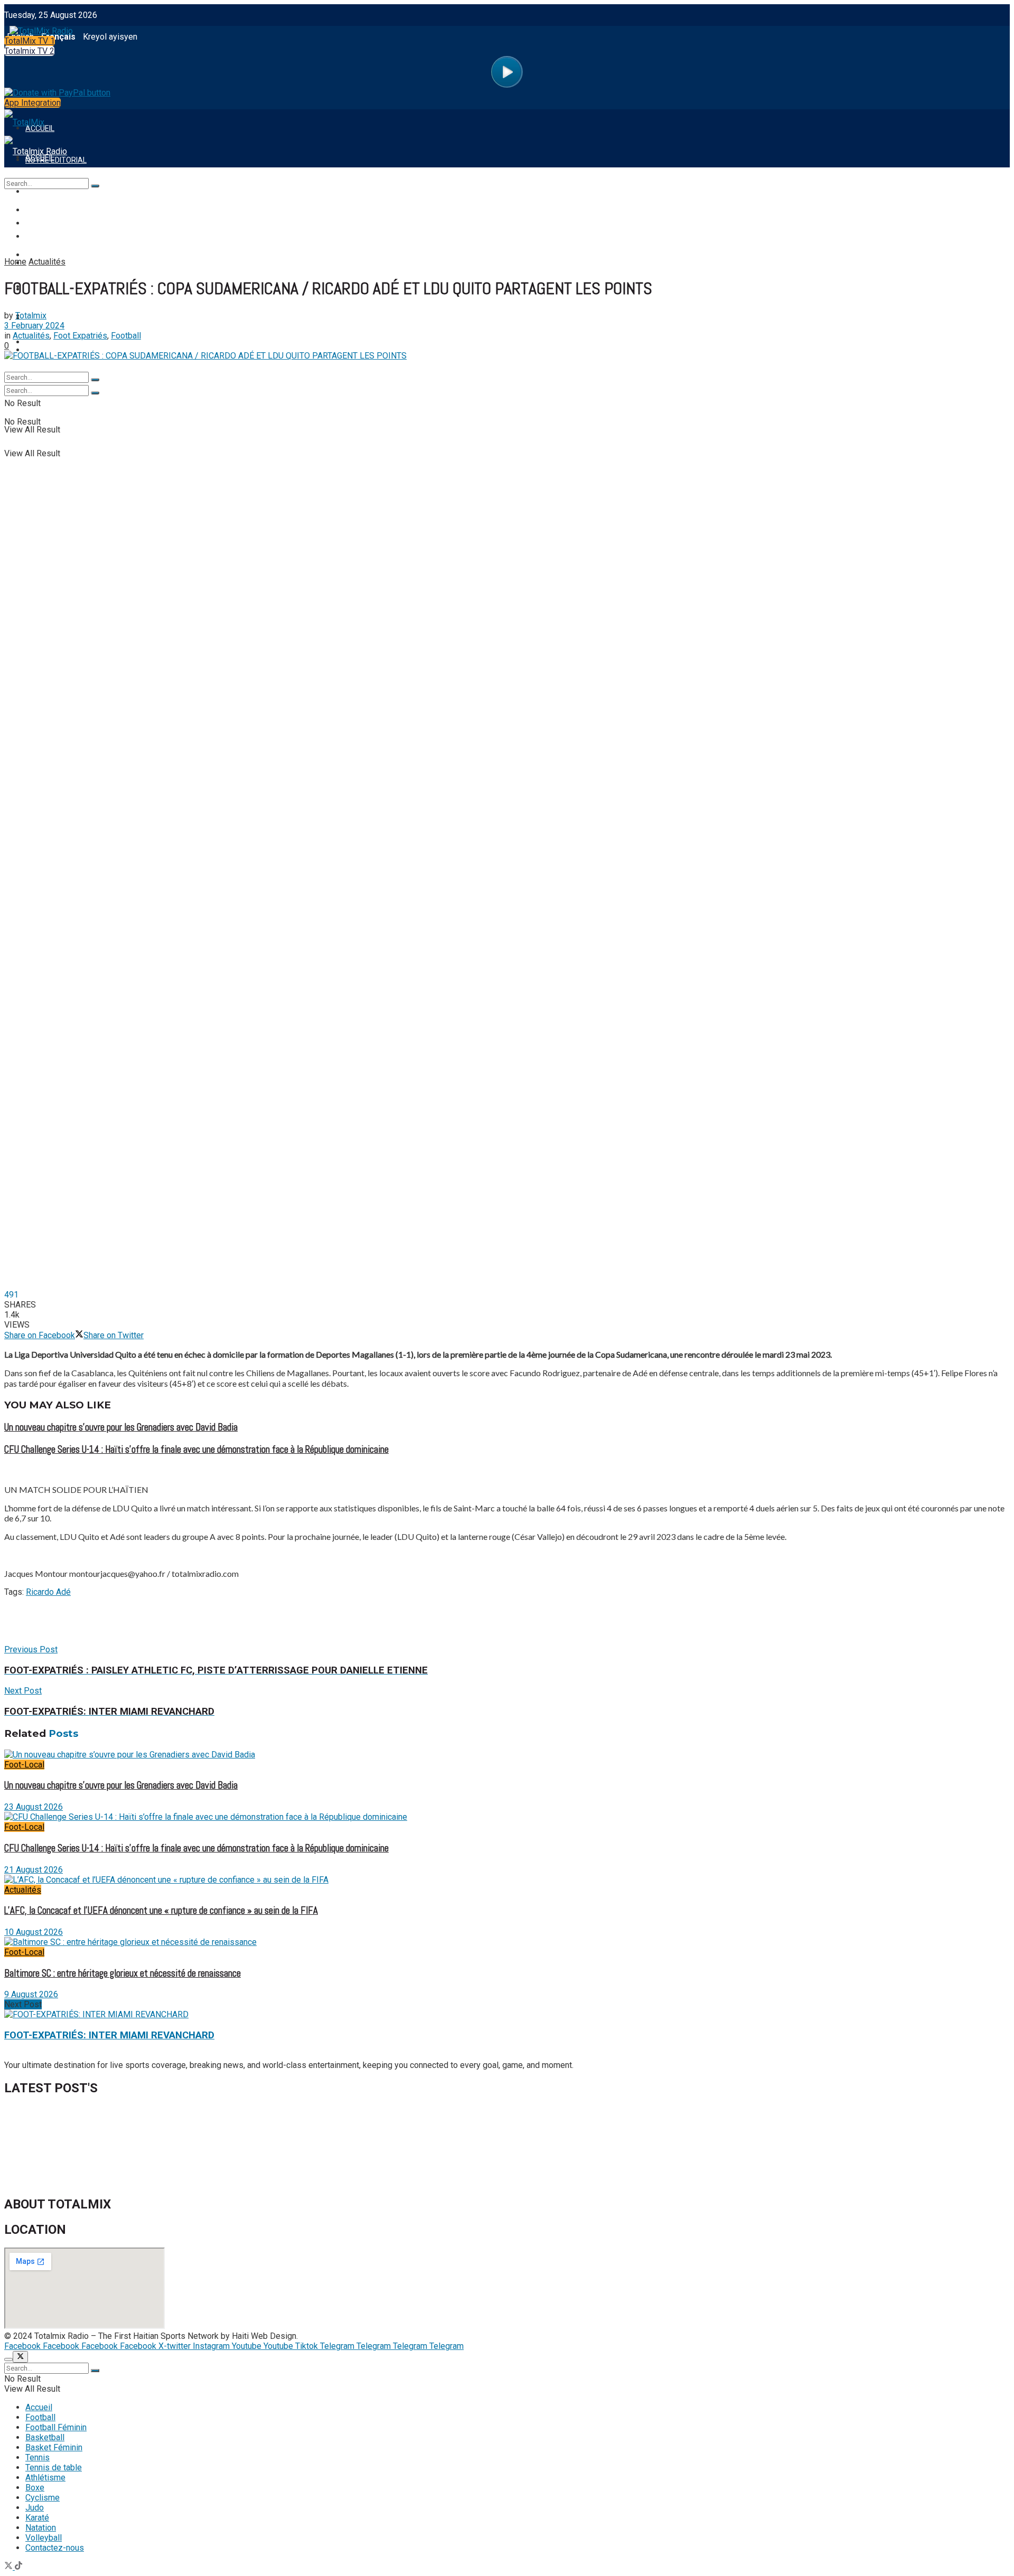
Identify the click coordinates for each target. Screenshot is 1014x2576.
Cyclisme (43, 2498)
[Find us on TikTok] (18, 2567)
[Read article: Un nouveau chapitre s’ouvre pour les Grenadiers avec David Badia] (507, 1755)
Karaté (37, 2518)
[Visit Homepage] (39, 28)
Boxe (35, 2488)
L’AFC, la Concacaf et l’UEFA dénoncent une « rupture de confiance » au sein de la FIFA (161, 1911)
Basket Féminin (54, 2447)
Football (40, 2417)
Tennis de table (54, 2467)
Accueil (39, 2407)
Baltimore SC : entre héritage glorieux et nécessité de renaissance (123, 1973)
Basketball (45, 2437)
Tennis (37, 2457)
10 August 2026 (34, 1932)
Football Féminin (56, 2427)
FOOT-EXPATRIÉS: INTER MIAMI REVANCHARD (109, 2035)
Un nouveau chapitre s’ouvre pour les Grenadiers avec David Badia (121, 1427)
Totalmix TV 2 (29, 51)
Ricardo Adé (48, 1592)
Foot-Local (24, 1765)
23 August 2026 (34, 1807)
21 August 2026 (34, 1870)
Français (58, 37)
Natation (41, 2528)
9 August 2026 (31, 1994)
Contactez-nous (55, 2548)
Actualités (23, 1890)
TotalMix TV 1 (30, 41)
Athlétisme (45, 2478)
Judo (35, 2508)
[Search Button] (95, 393)
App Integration (32, 103)
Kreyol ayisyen (110, 37)
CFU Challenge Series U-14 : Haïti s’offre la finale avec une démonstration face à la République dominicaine (196, 1450)
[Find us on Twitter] (10, 2567)
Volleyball (44, 2538)
